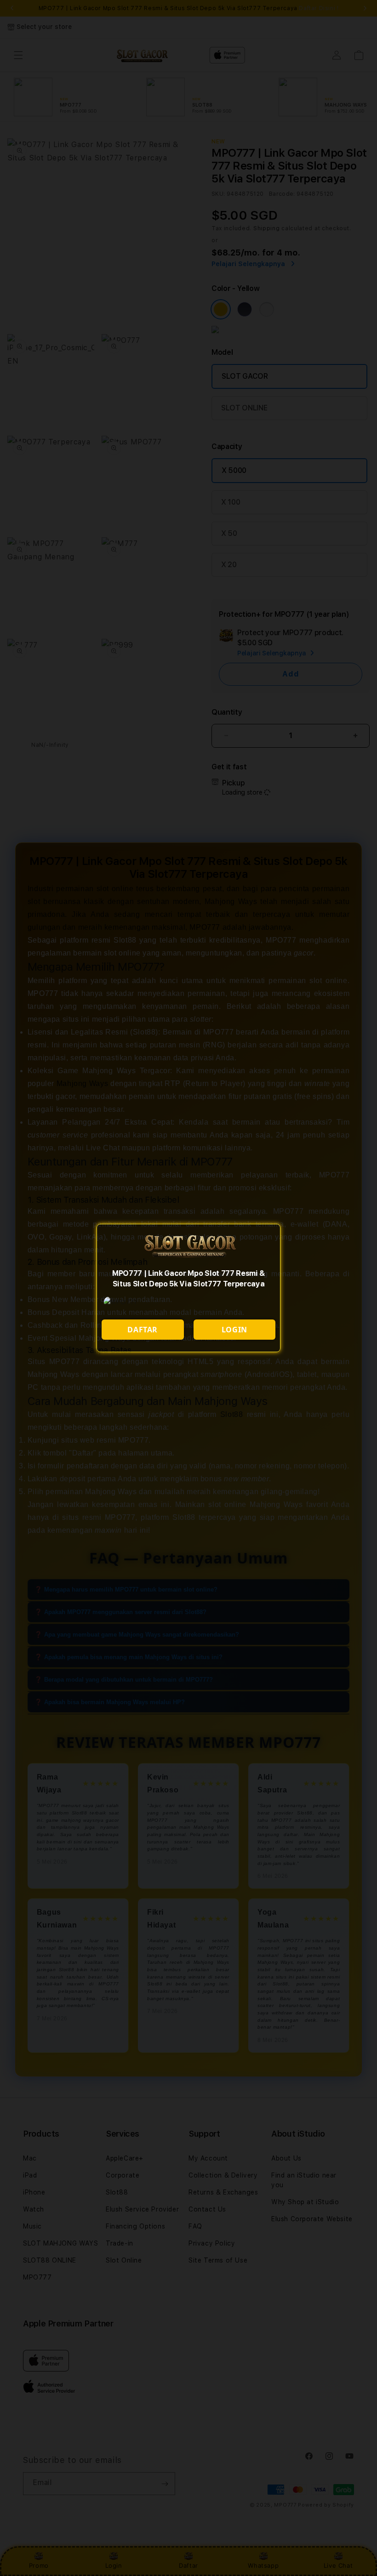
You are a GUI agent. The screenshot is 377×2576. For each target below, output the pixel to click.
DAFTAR (143, 1330)
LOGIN (234, 1330)
